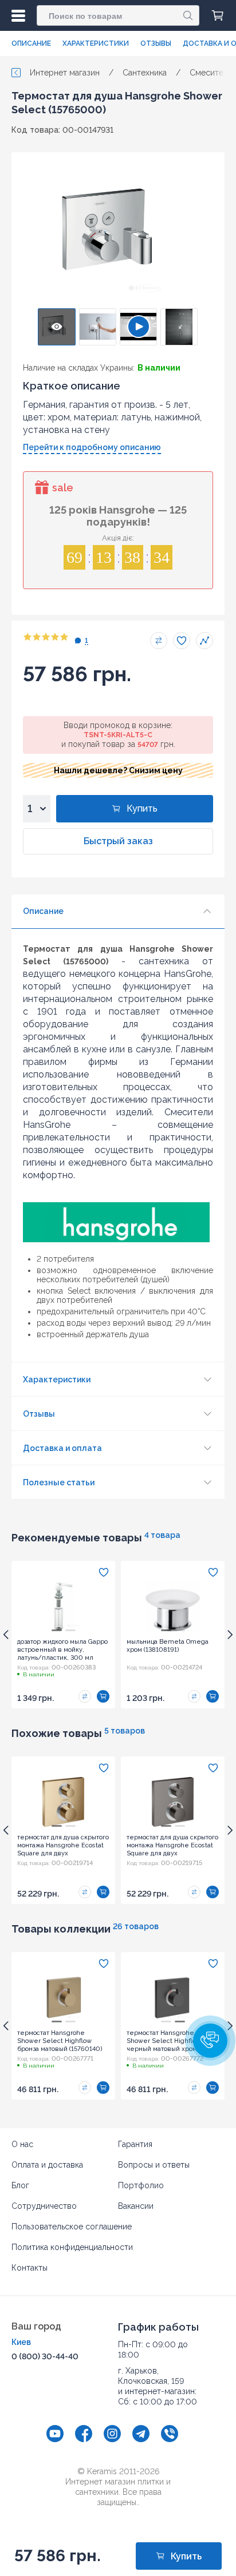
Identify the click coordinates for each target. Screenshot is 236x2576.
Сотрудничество (44, 2206)
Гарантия (135, 2144)
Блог (20, 2185)
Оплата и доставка (47, 2165)
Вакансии (136, 2206)
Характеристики (96, 43)
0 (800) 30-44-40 (45, 2356)
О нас (22, 2144)
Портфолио (141, 2185)
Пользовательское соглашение (72, 2227)
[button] (210, 2041)
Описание (31, 43)
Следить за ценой (204, 641)
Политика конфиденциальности (72, 2247)
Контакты (29, 2268)
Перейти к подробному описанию (92, 447)
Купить (142, 808)
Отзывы (156, 43)
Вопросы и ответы (154, 2165)
